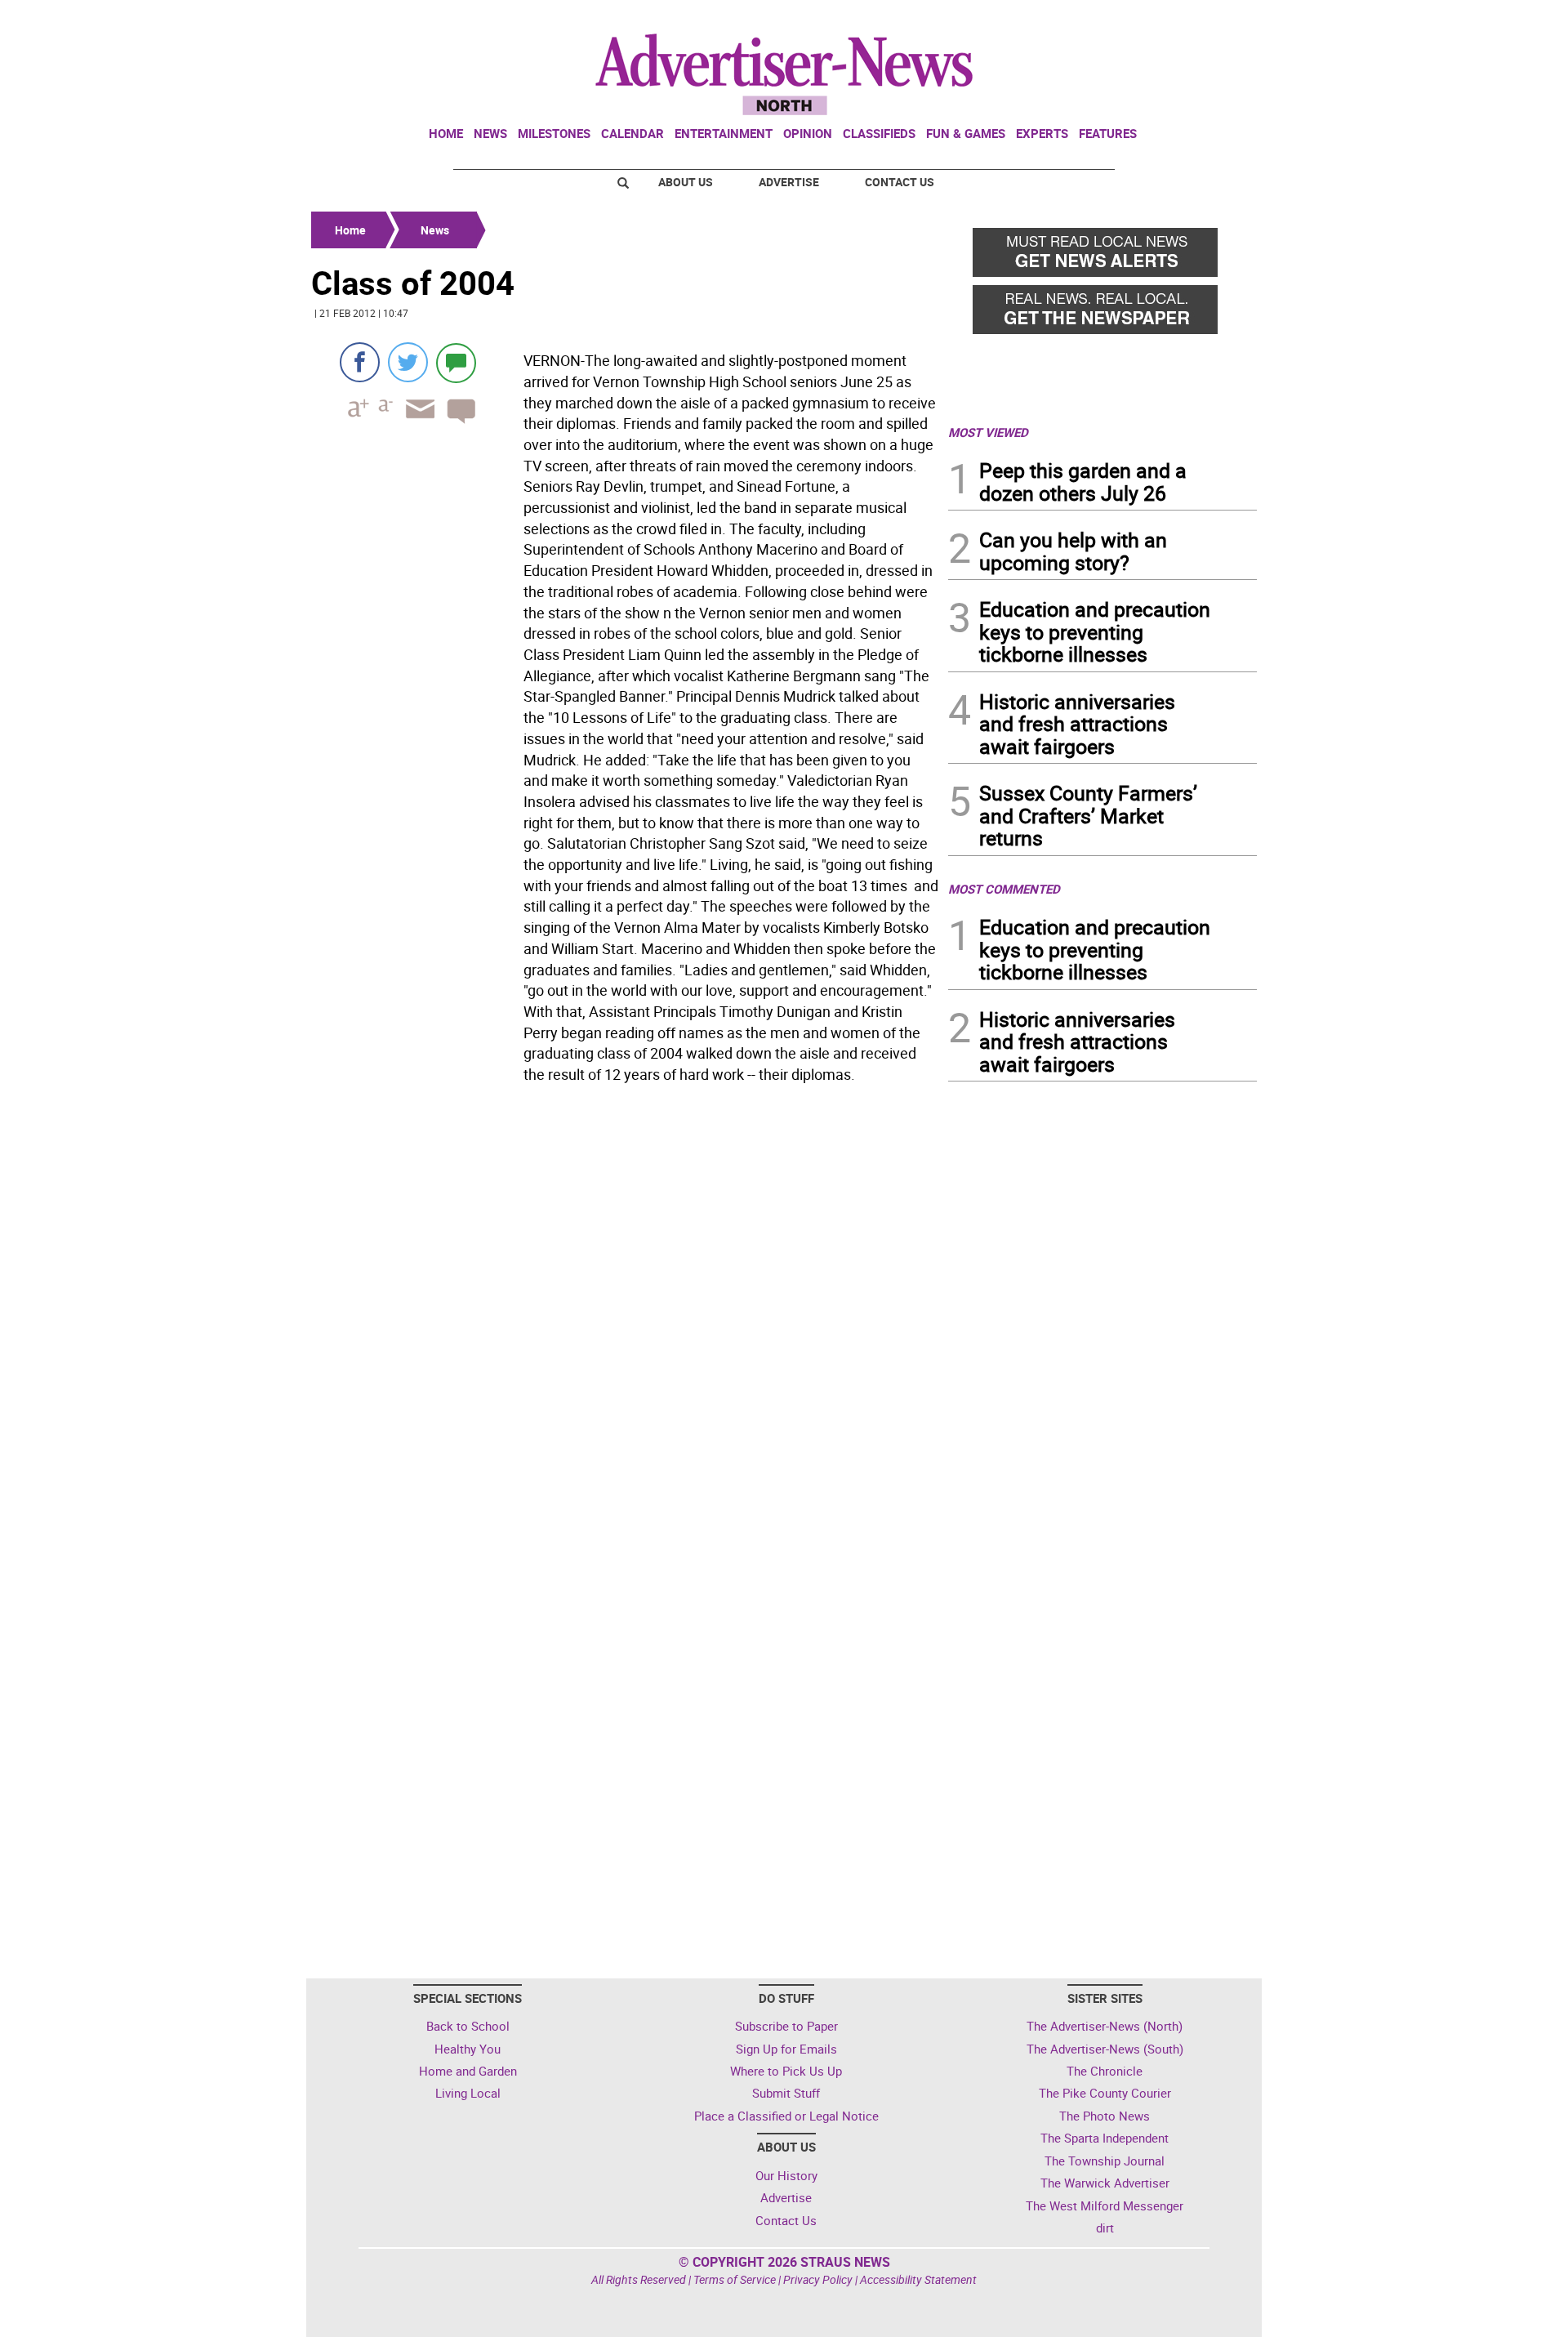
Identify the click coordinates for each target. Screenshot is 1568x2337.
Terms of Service (735, 2279)
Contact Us (900, 182)
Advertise (789, 182)
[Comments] (456, 362)
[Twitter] (408, 362)
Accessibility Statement (918, 2279)
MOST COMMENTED (1004, 889)
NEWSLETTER (1125, 19)
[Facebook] (360, 362)
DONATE (1217, 19)
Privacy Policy (818, 2279)
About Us (686, 182)
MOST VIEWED (988, 432)
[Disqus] (625, 1314)
